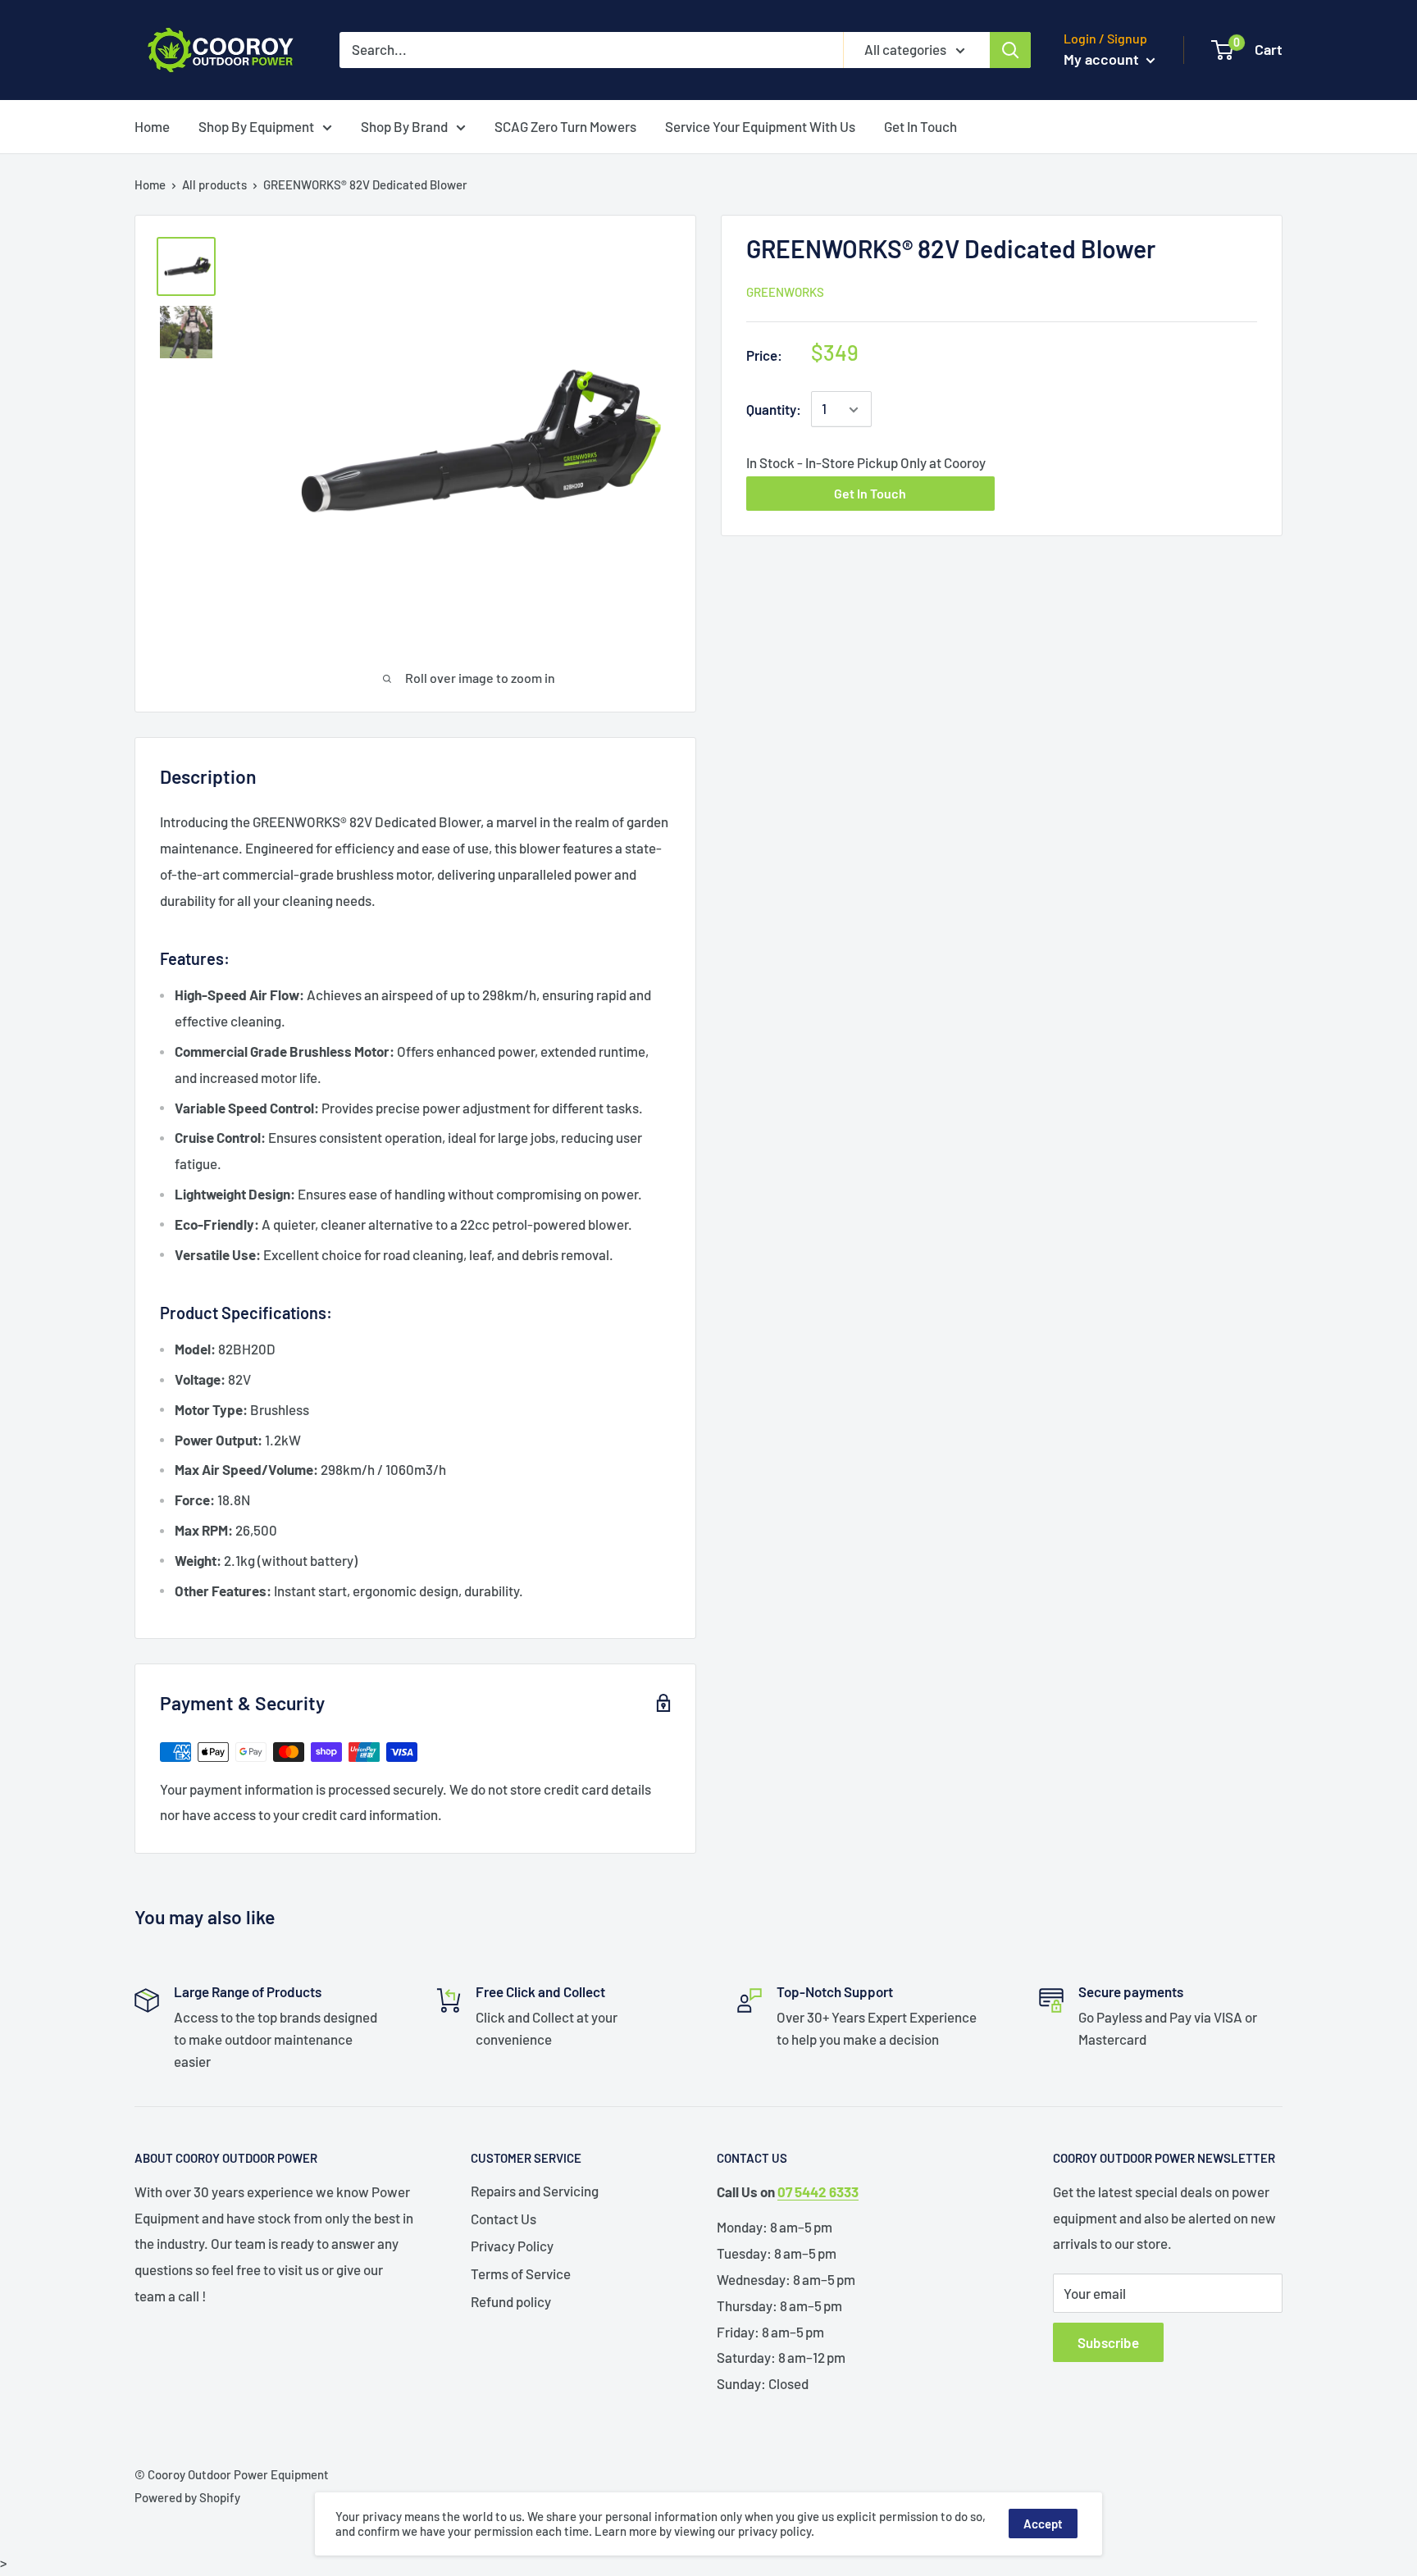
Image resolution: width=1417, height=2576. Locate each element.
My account (1103, 59)
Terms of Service (521, 2273)
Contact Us (503, 2219)
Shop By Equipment (256, 126)
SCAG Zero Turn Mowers (565, 126)
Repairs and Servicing (535, 2191)
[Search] (1010, 50)
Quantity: (774, 409)
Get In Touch (920, 126)
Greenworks (785, 292)
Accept (1043, 2524)
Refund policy (511, 2301)
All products (214, 184)
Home (152, 126)
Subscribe (1108, 2342)
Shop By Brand (404, 126)
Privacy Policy (512, 2246)
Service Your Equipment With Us (760, 126)
